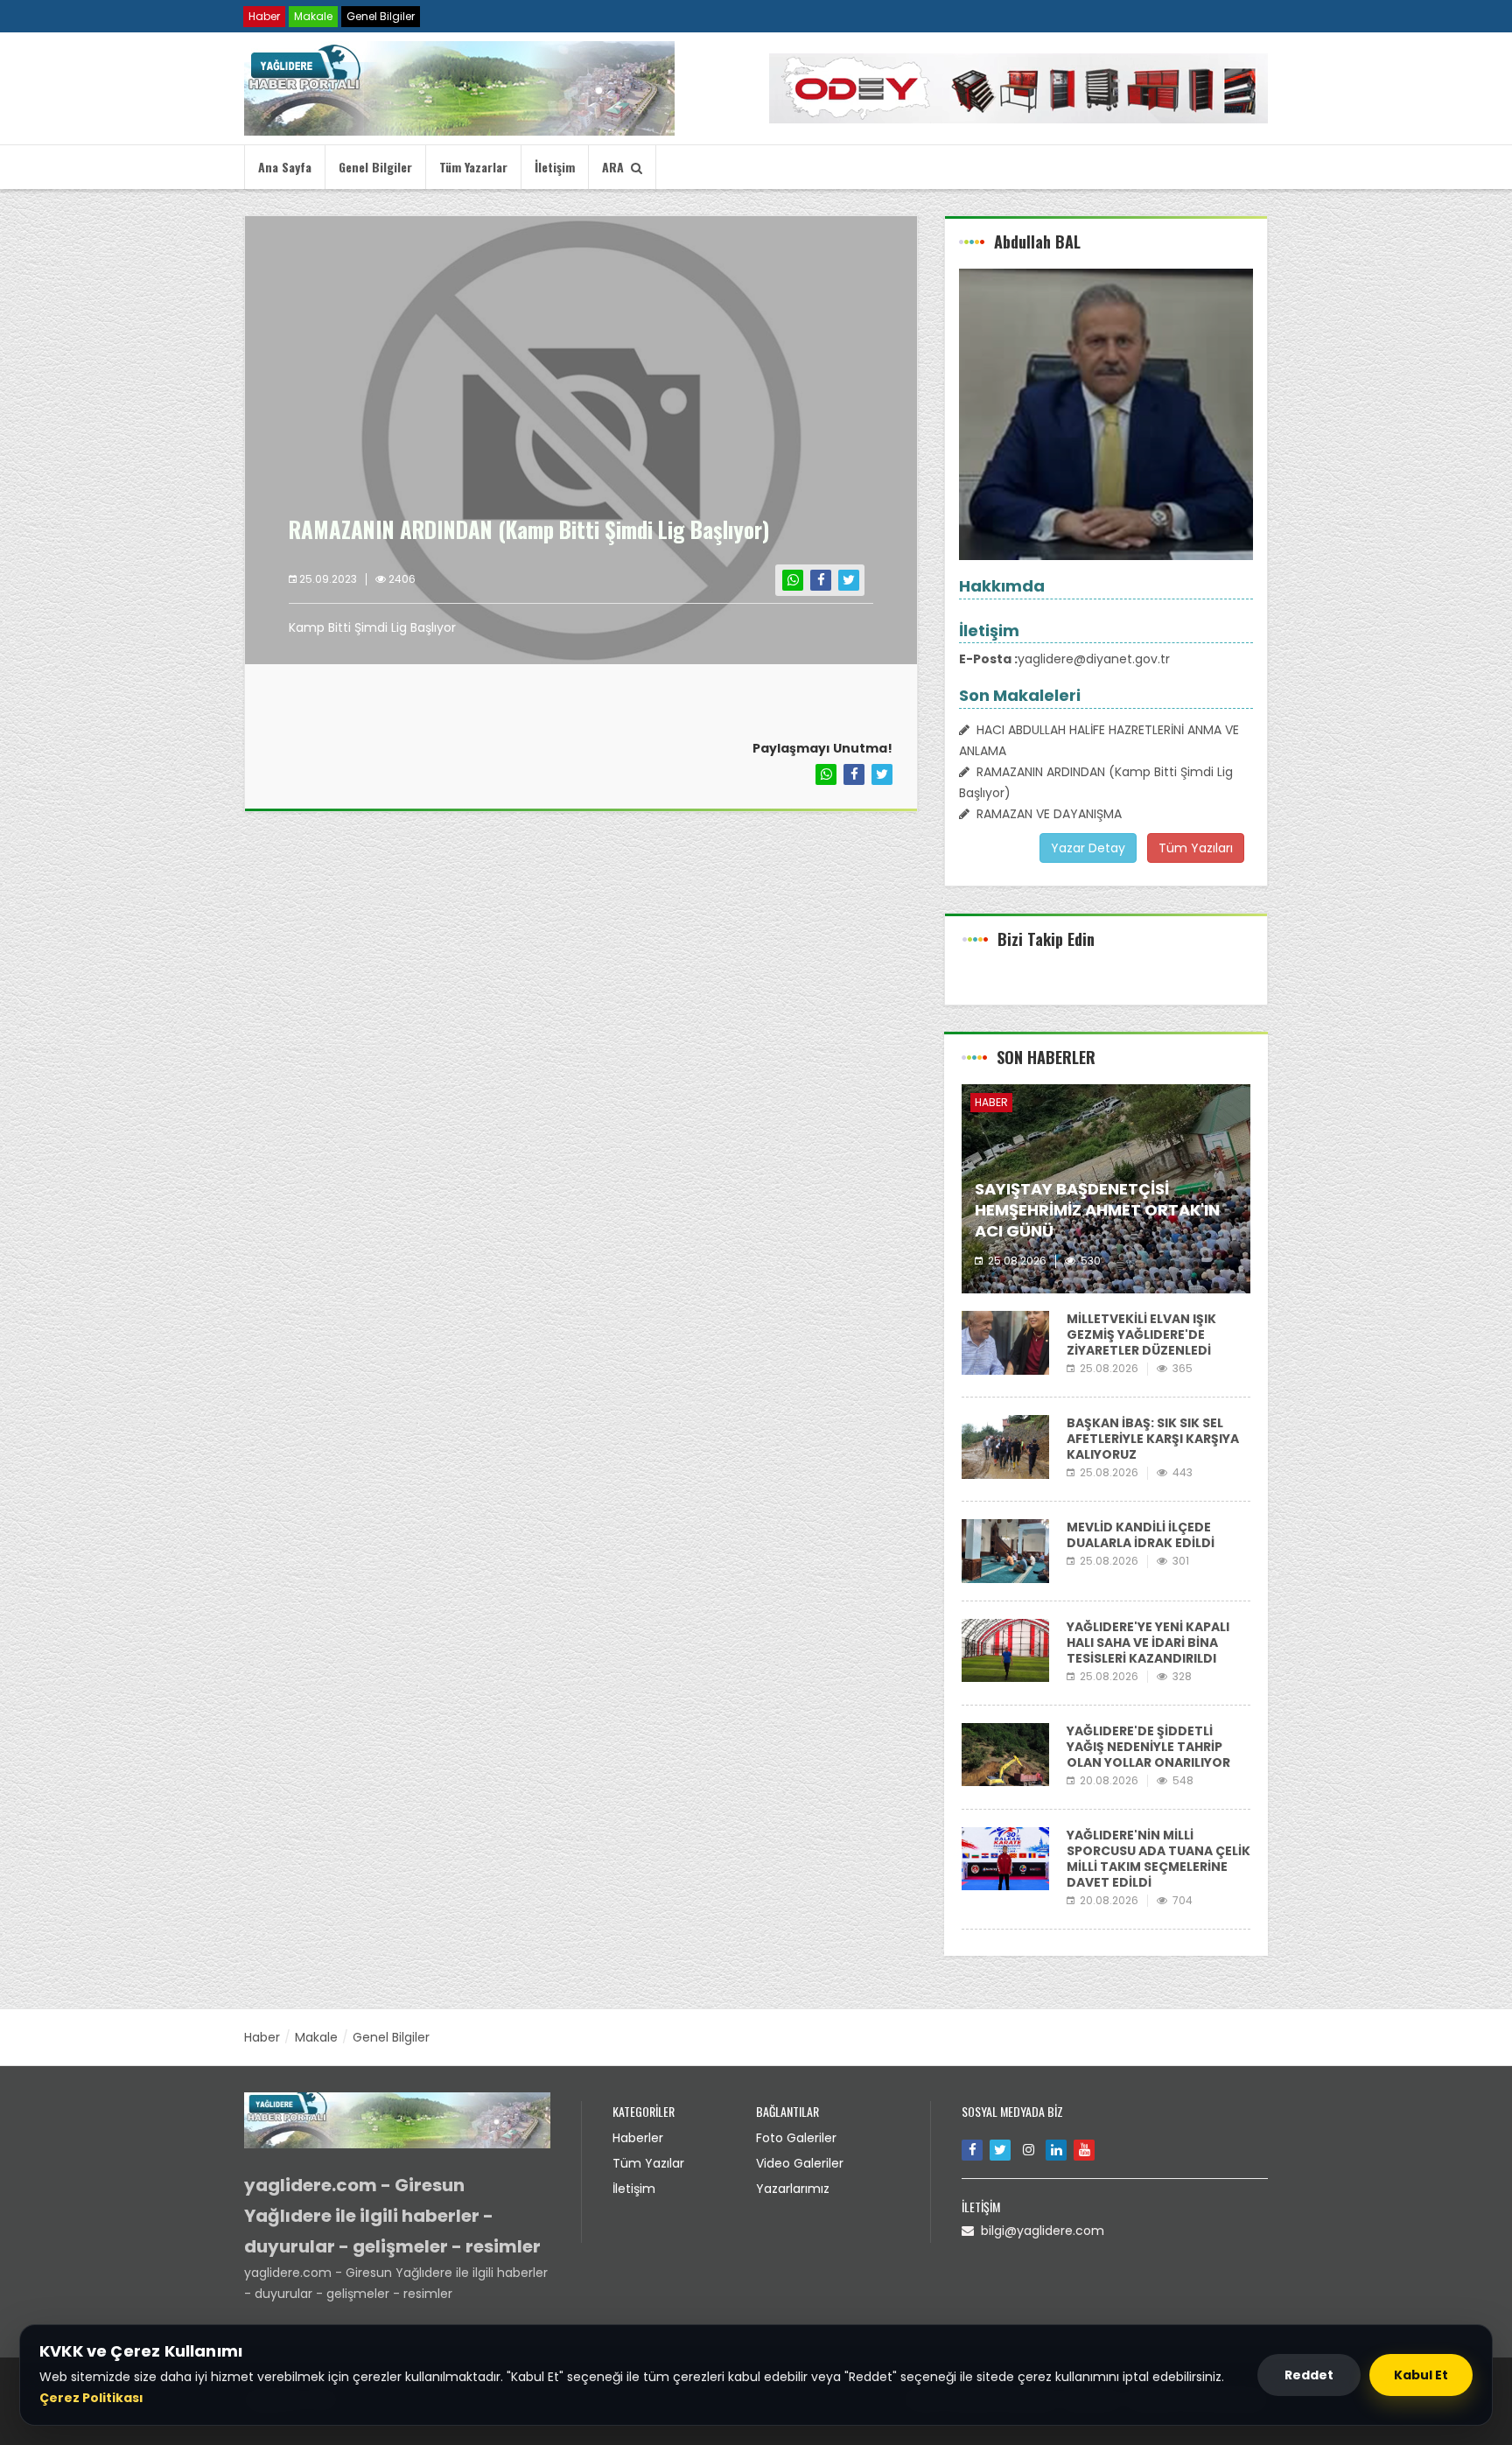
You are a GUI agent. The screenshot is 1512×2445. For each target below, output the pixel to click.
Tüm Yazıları (1196, 848)
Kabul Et (1421, 2375)
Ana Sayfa (285, 167)
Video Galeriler (800, 2163)
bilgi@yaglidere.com (1039, 2231)
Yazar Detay (1088, 848)
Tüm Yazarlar (473, 167)
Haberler (638, 2138)
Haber (264, 16)
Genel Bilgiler (381, 16)
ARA (616, 167)
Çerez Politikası (91, 2398)
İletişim (555, 167)
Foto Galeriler (796, 2138)
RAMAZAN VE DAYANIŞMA (1046, 814)
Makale (313, 16)
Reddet (1309, 2375)
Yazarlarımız (793, 2189)
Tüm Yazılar (648, 2163)
